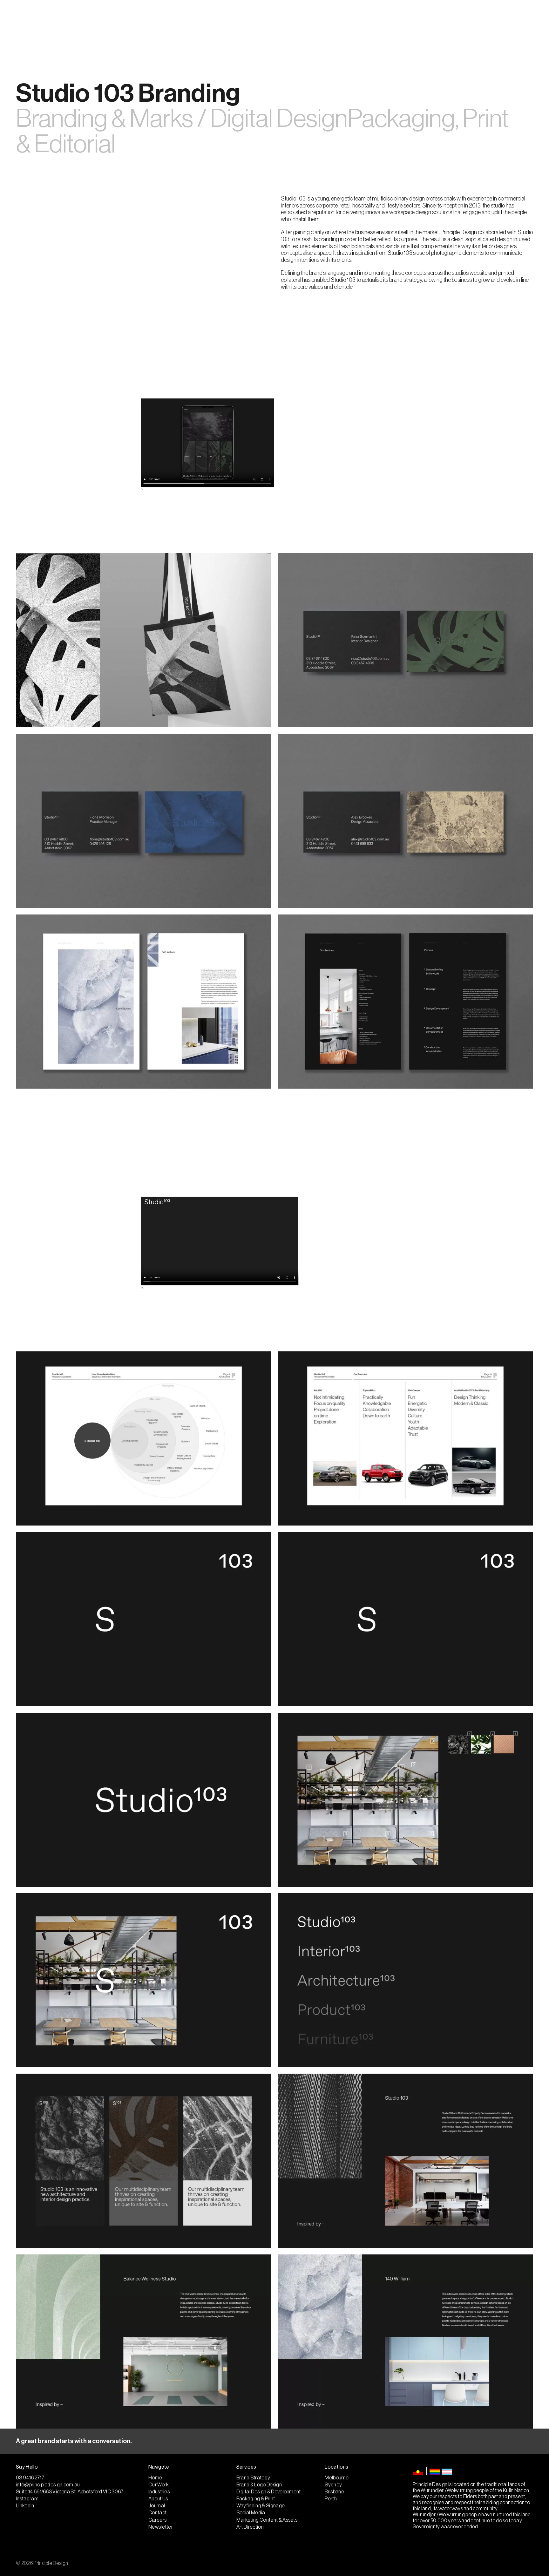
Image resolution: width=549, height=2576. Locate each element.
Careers (157, 2520)
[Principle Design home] (274, 20)
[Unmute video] (408, 482)
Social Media (251, 2513)
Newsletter (161, 2527)
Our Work (111, 20)
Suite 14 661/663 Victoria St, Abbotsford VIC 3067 (70, 2492)
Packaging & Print (256, 2499)
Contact (164, 20)
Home (155, 2478)
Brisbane (334, 2492)
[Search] (445, 20)
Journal (138, 20)
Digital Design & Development (269, 2492)
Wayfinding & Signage (261, 2506)
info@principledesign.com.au (48, 2485)
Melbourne (337, 2478)
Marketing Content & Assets (267, 2520)
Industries (82, 20)
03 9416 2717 (520, 20)
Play (142, 489)
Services (53, 20)
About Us (25, 20)
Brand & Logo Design (259, 2485)
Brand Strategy (253, 2478)
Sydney (333, 2485)
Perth (331, 2499)
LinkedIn (25, 2506)
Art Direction (250, 2527)
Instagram (464, 20)
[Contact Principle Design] (274, 2441)
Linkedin (491, 20)
